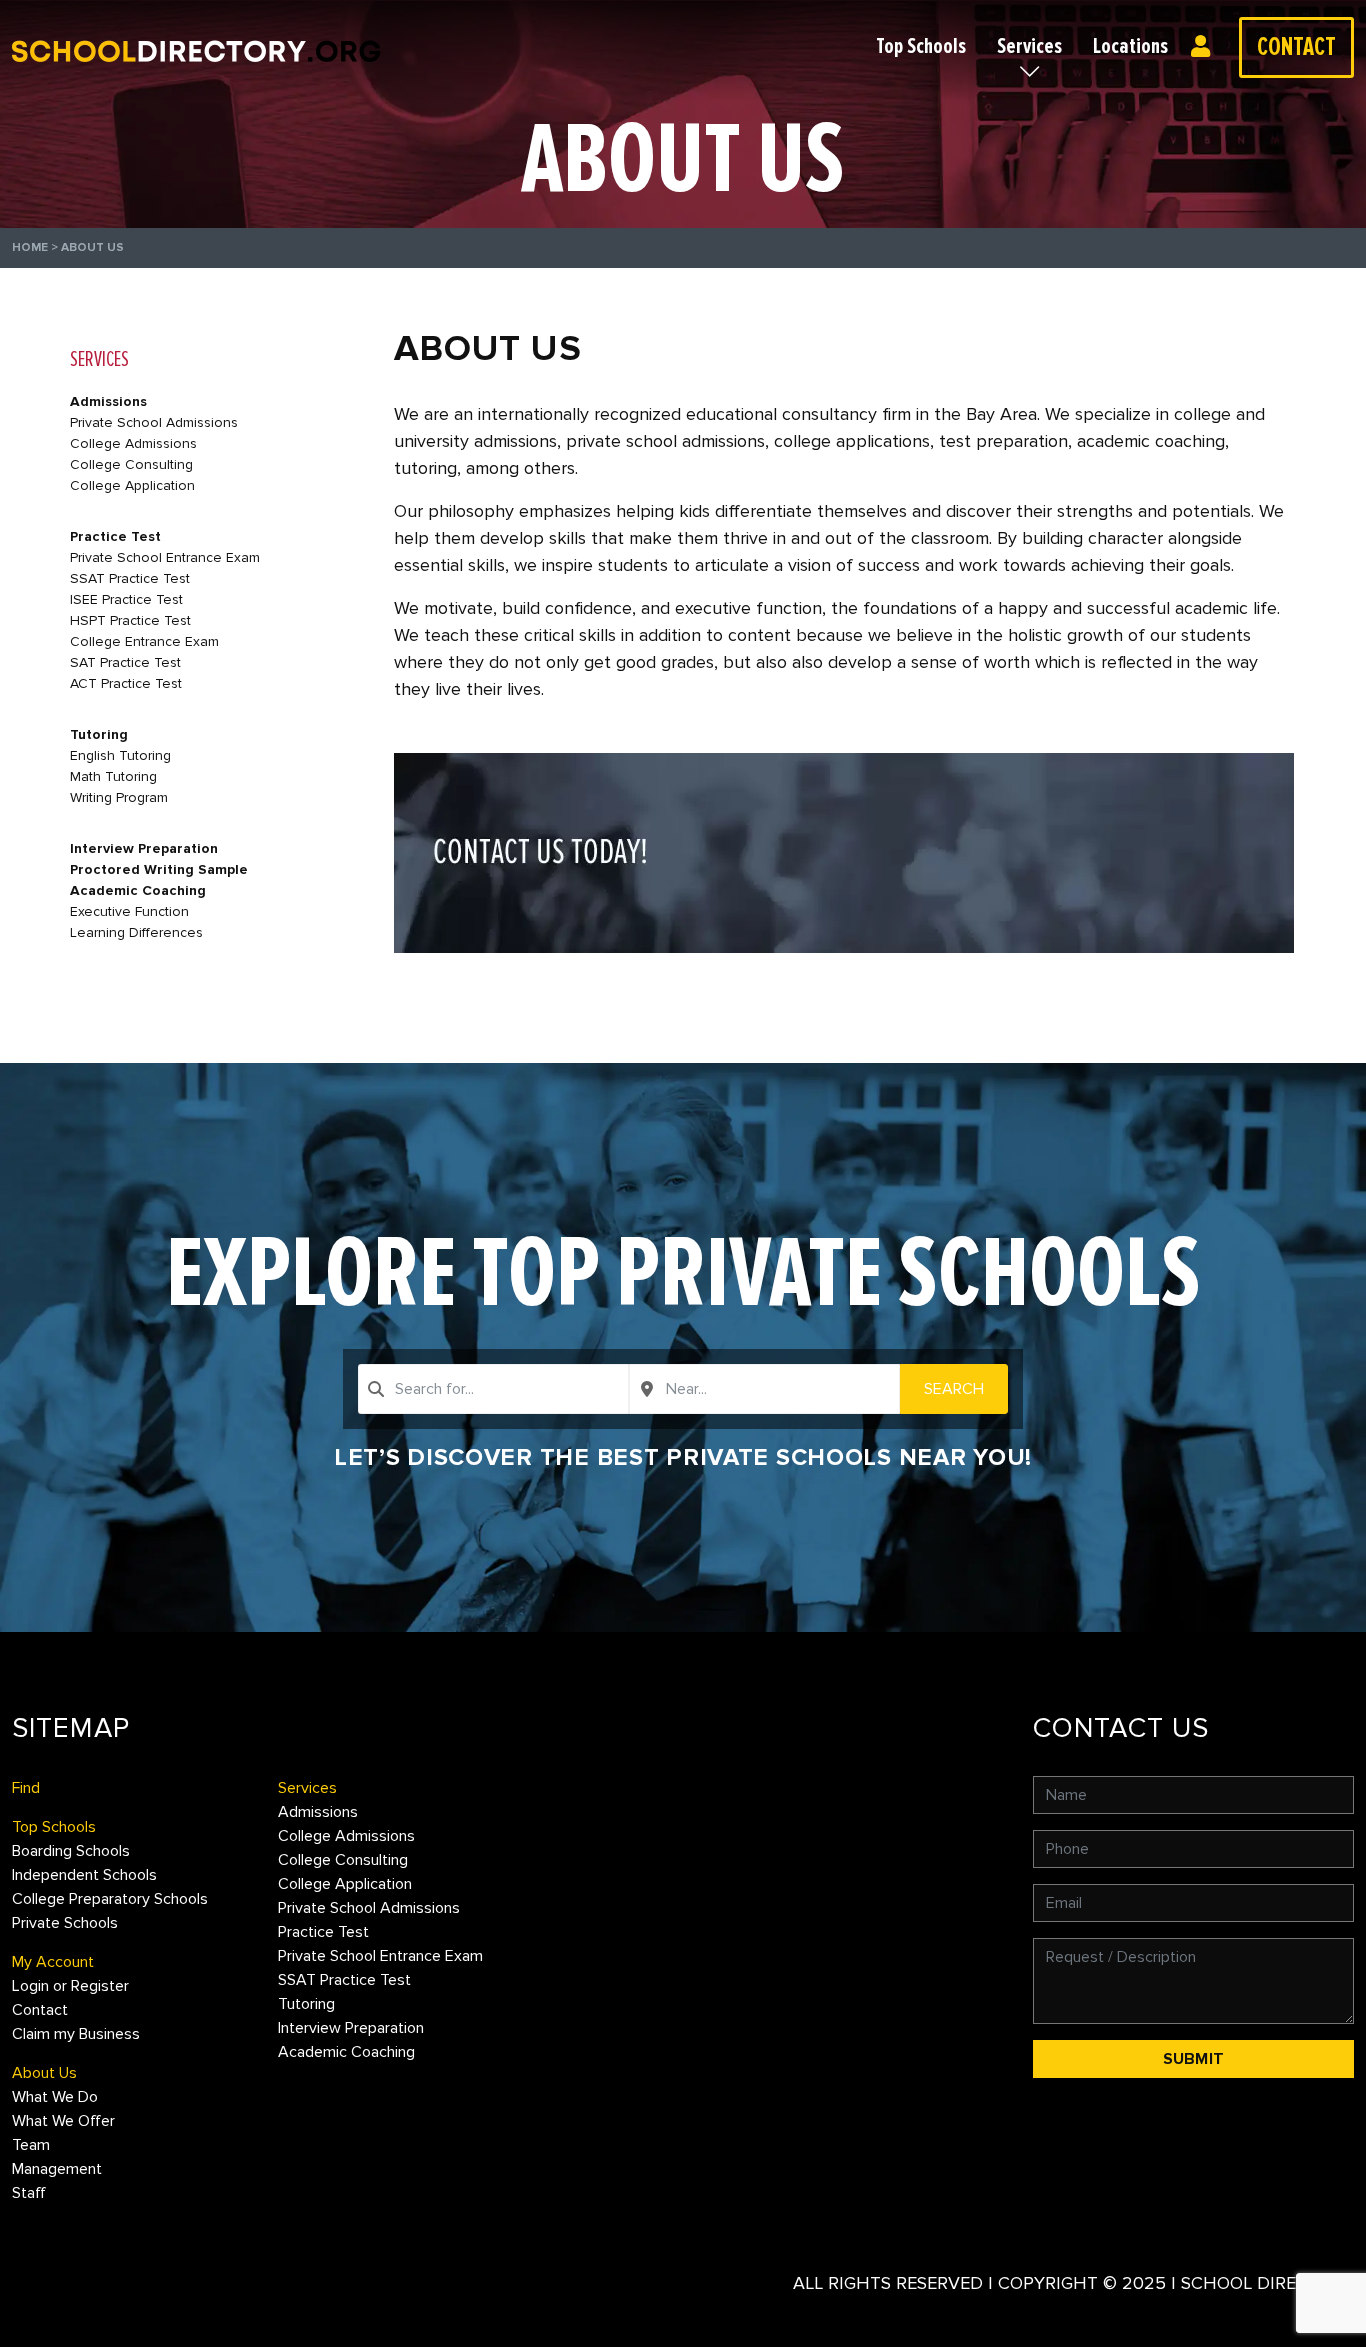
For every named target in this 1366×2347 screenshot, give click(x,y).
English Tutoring (120, 755)
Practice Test (115, 536)
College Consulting (131, 464)
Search (954, 1389)
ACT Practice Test (126, 683)
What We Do (55, 2097)
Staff (29, 2193)
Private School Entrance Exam (165, 557)
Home (30, 247)
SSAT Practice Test (130, 578)
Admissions (108, 401)
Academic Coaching (138, 890)
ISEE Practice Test (126, 599)
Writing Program (119, 797)
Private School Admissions (154, 422)
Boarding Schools (71, 1851)
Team (31, 2145)
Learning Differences (136, 932)
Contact (1296, 47)
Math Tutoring (113, 776)
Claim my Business (76, 2034)
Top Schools (921, 46)
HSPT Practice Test (130, 620)
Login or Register (1206, 46)
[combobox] (493, 1389)
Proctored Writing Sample (159, 869)
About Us (44, 2073)
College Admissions (133, 443)
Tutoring (99, 734)
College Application (132, 485)
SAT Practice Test (125, 662)
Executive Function (129, 911)
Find (26, 1788)
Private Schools (65, 1923)
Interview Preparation (144, 848)
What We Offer (63, 2121)
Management (57, 2169)
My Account (53, 1962)
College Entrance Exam (144, 641)
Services (1029, 46)
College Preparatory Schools (110, 1899)
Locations (1130, 46)
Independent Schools (84, 1875)
